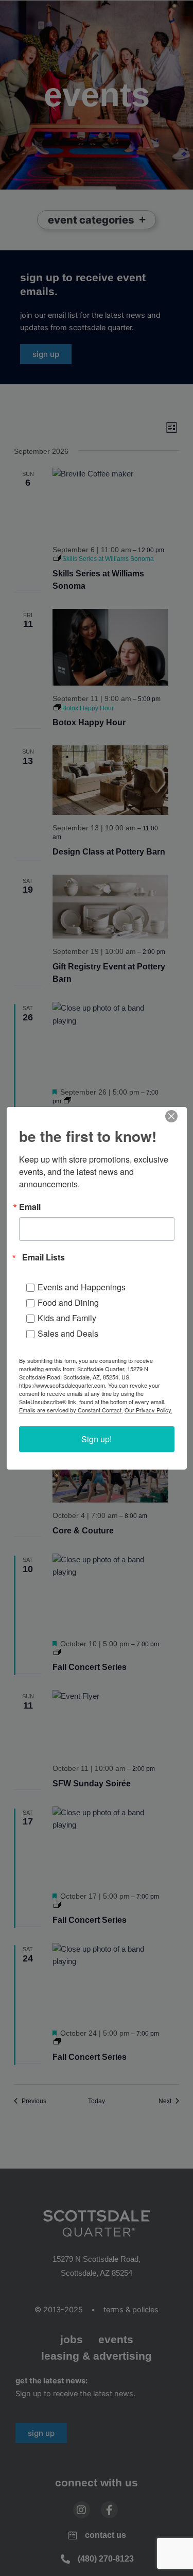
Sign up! (97, 1439)
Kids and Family (67, 1318)
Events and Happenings (82, 1287)
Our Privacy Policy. (148, 1410)
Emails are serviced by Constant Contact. (71, 1410)
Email (30, 1207)
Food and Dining (68, 1302)
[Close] (171, 1116)
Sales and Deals (68, 1333)
